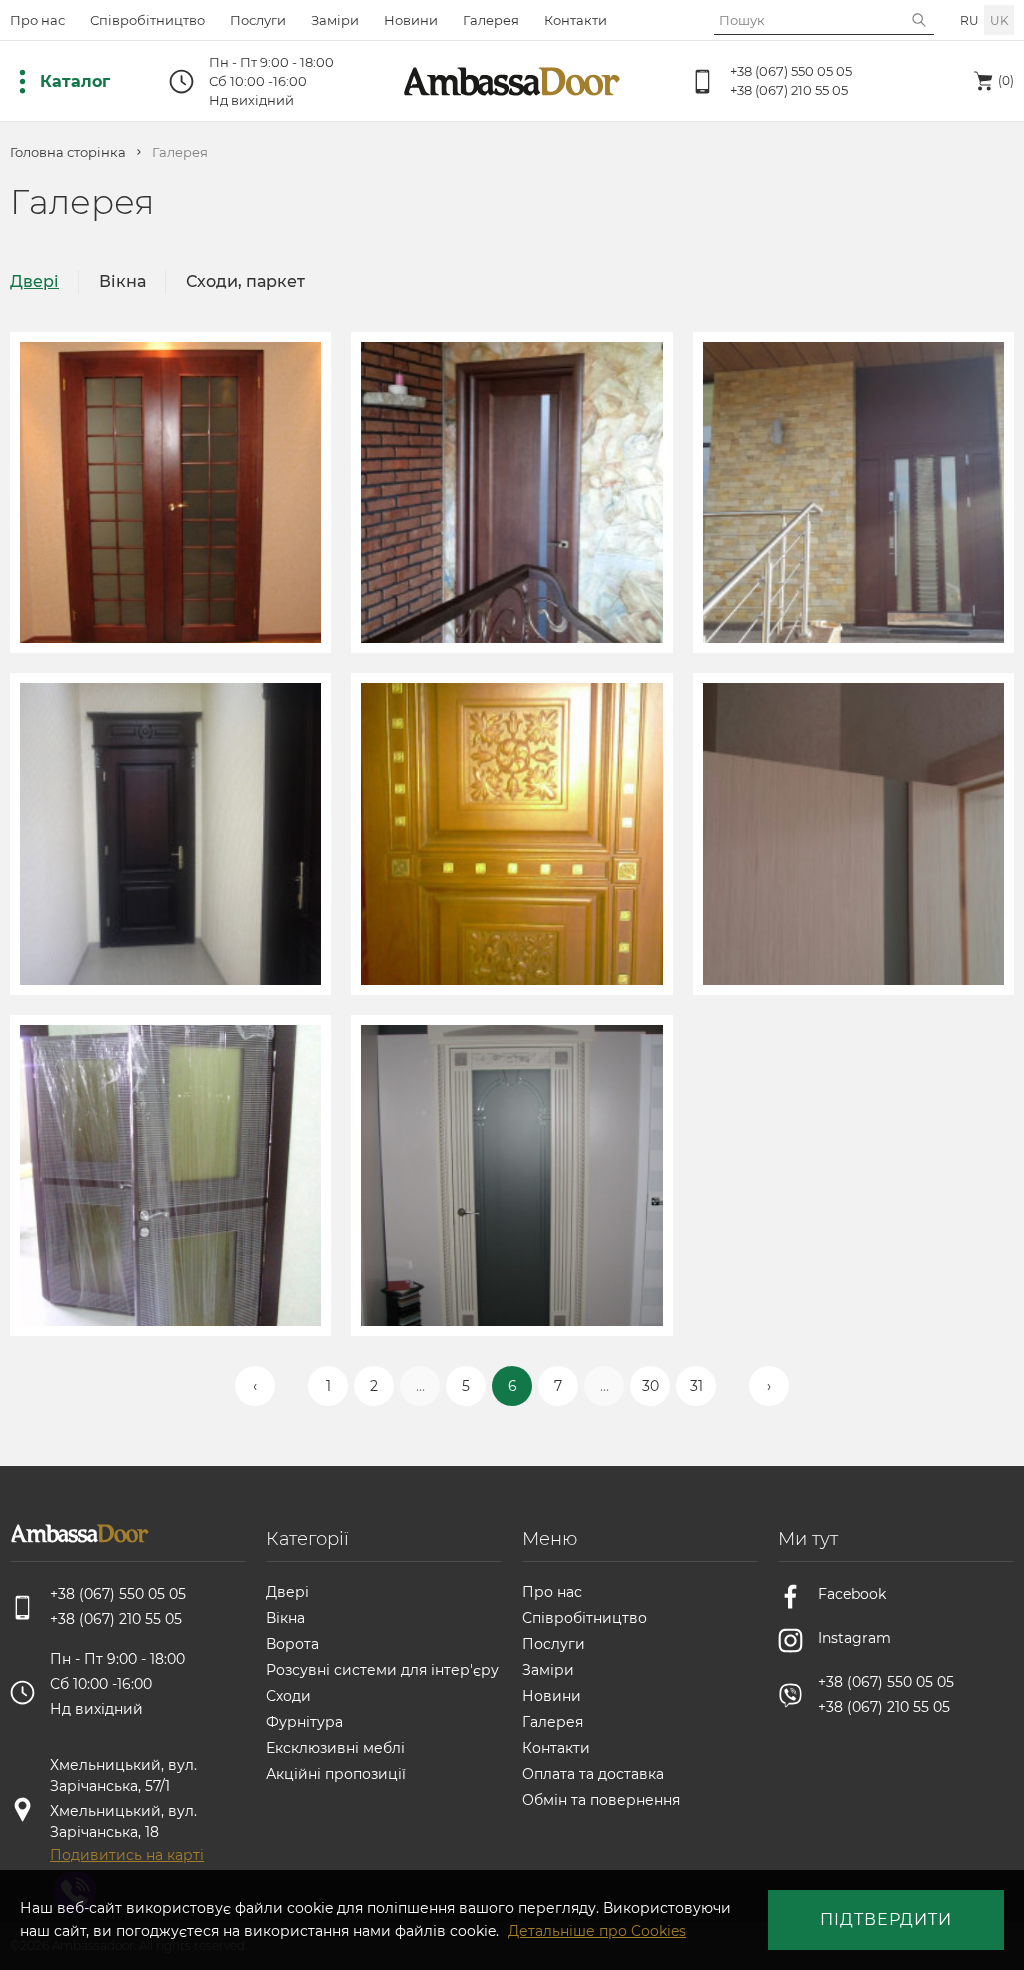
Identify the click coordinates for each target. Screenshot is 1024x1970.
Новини (411, 20)
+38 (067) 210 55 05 (789, 90)
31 (696, 1386)
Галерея (491, 20)
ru (969, 20)
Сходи (288, 1696)
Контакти (575, 20)
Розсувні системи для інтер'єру (382, 1670)
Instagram (854, 1638)
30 (650, 1386)
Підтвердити (886, 1919)
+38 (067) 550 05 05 (791, 71)
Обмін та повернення (601, 1800)
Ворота (292, 1644)
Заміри (335, 20)
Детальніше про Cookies (597, 1931)
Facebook (852, 1594)
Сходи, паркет (245, 281)
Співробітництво (147, 20)
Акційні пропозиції (336, 1774)
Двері (34, 281)
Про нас (37, 20)
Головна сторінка (68, 152)
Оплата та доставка (593, 1774)
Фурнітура (304, 1722)
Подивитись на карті (127, 1855)
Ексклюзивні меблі (335, 1748)
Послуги (258, 20)
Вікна (122, 281)
